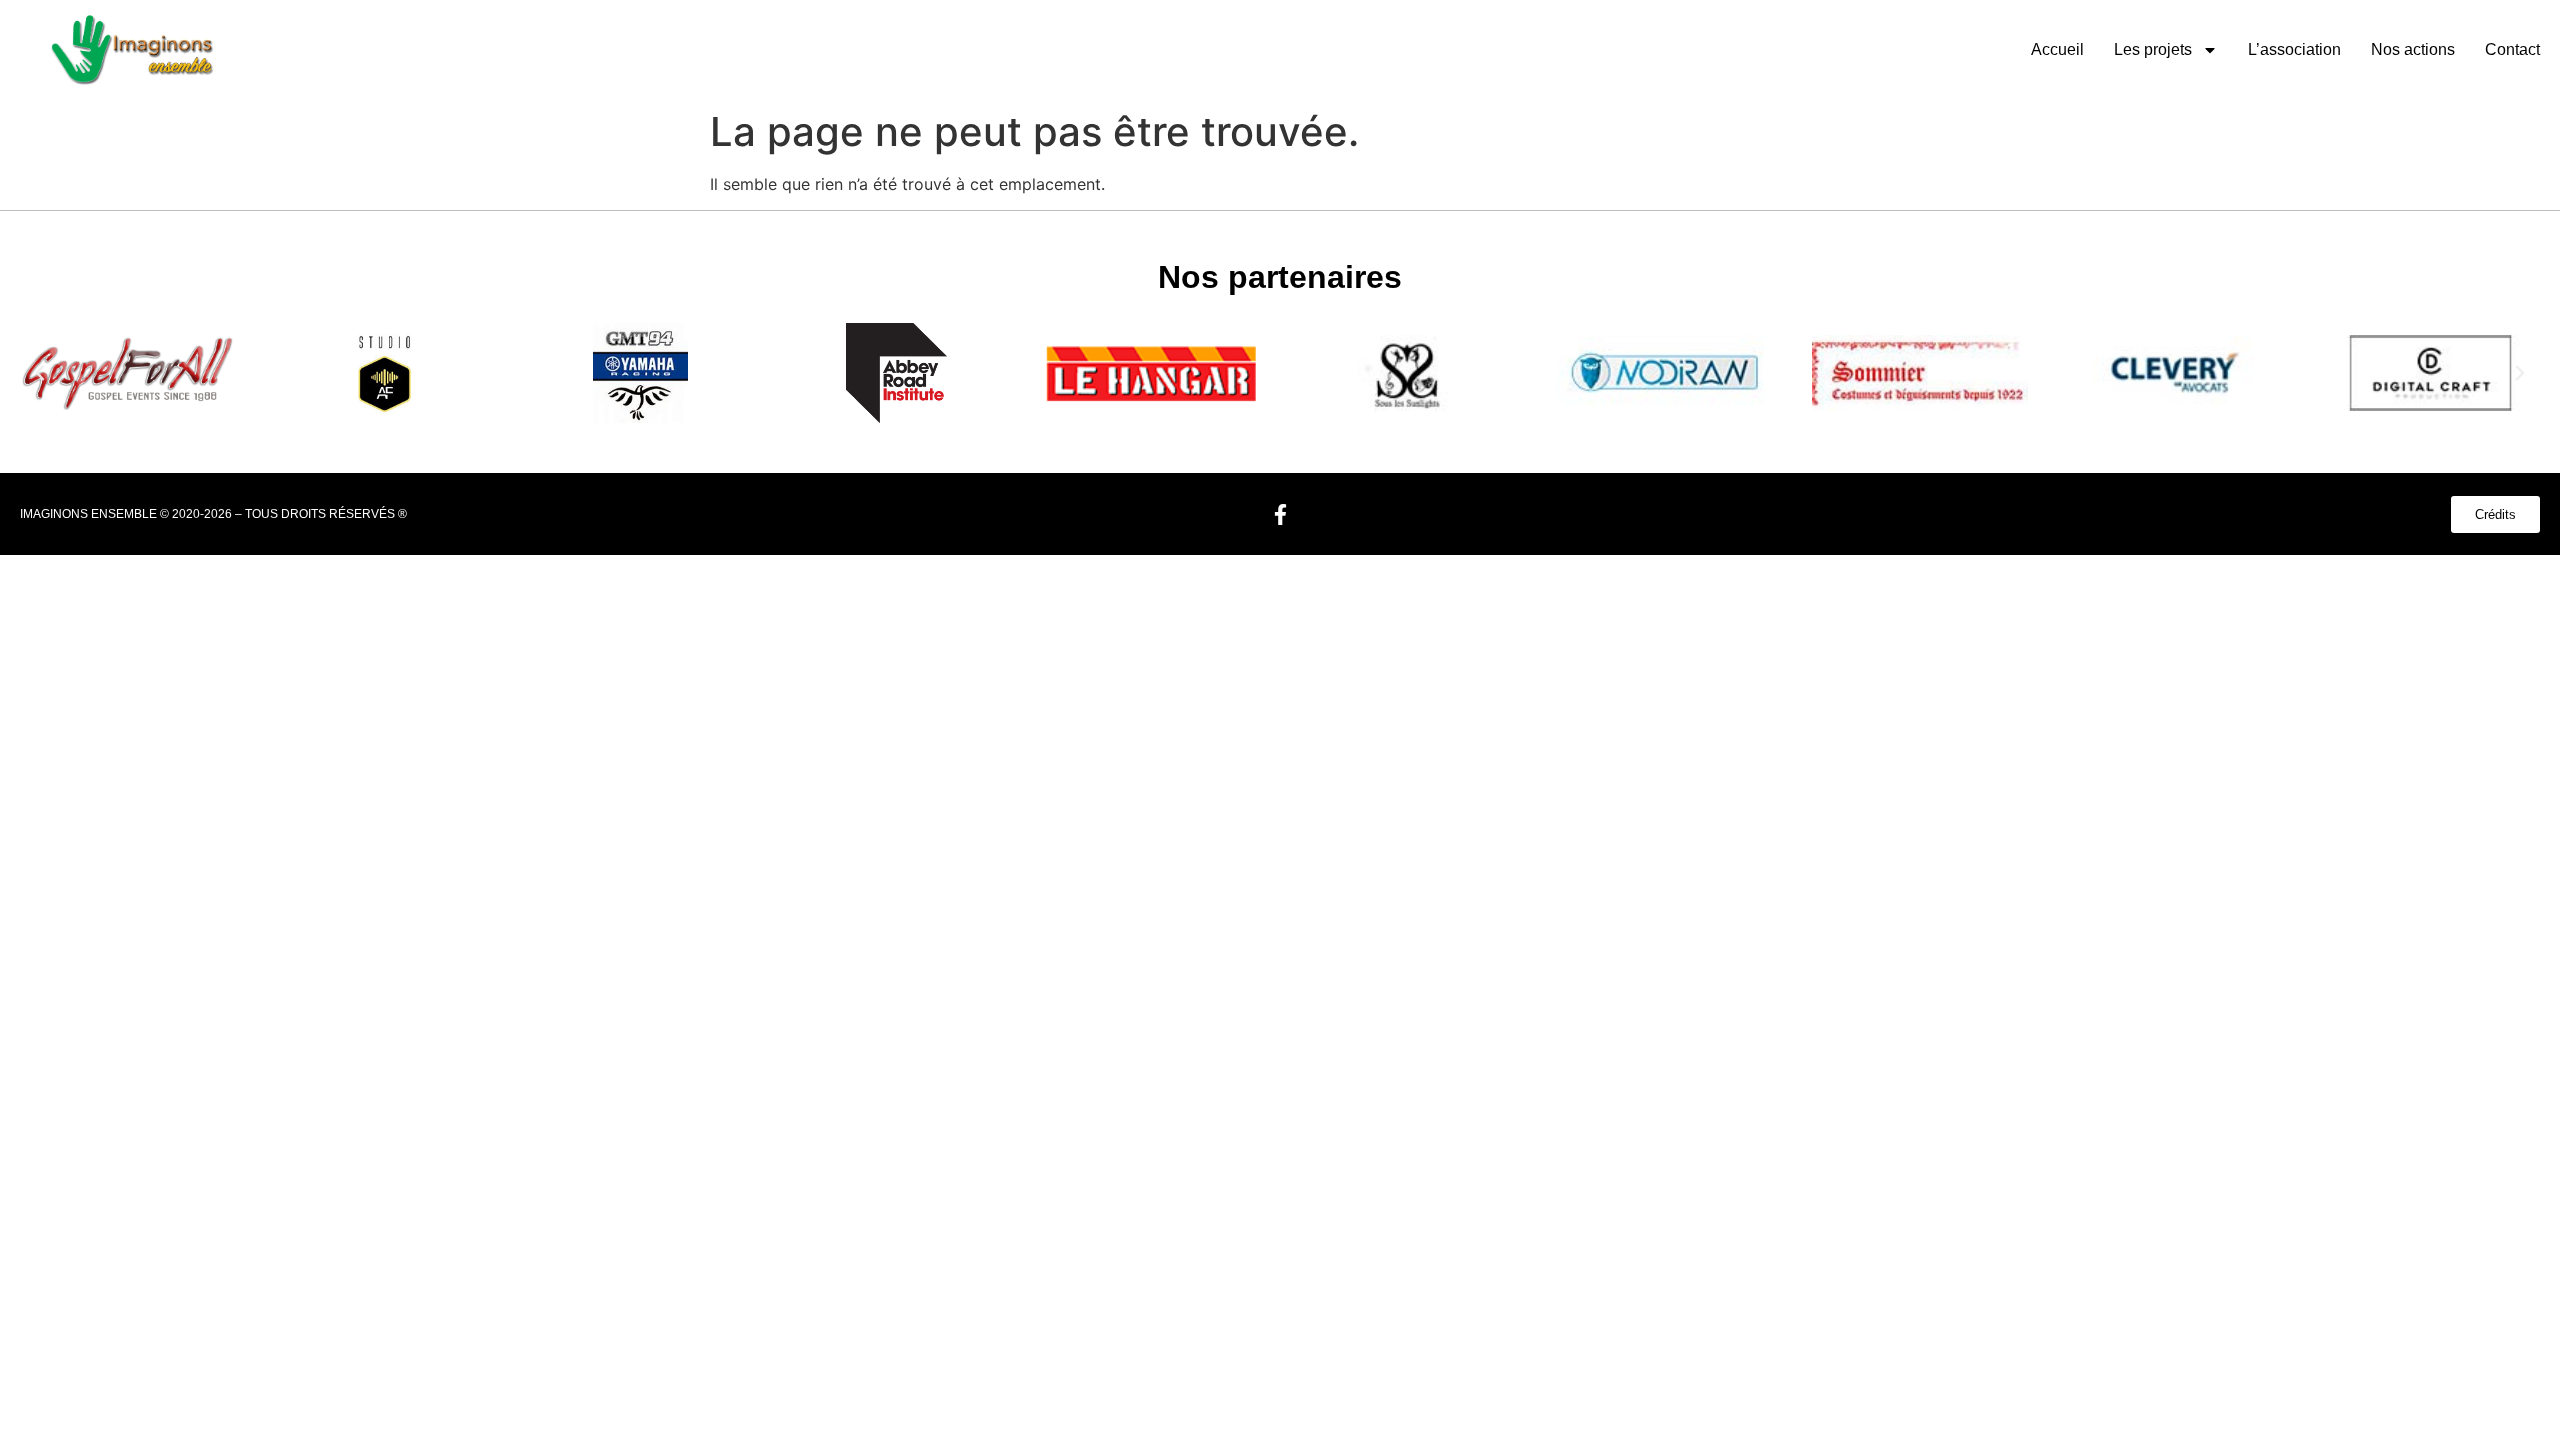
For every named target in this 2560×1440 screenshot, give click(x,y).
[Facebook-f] (1280, 514)
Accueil (2057, 49)
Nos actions (2413, 49)
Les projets (2153, 49)
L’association (2294, 49)
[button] (40, 373)
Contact (2512, 49)
